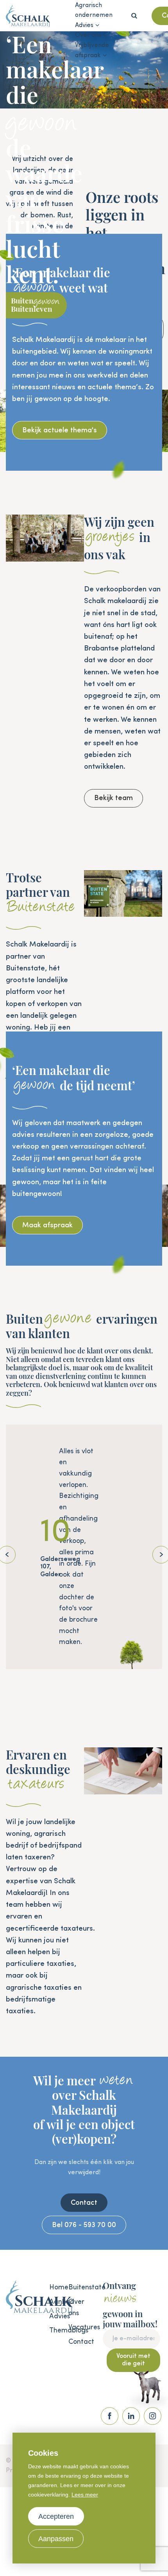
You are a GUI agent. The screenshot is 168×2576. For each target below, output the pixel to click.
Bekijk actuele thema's (60, 430)
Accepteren (56, 2516)
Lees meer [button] (85, 2495)
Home (55, 2287)
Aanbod (55, 2302)
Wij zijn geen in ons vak (119, 538)
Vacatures (74, 2327)
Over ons (88, 35)
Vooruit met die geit (133, 2360)
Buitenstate (74, 2287)
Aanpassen (56, 2539)
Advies (84, 25)
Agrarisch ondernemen (94, 11)
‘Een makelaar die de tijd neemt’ (74, 1078)
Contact (84, 2203)
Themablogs (55, 2330)
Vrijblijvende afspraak (92, 51)
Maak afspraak (47, 1225)
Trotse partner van (40, 892)
